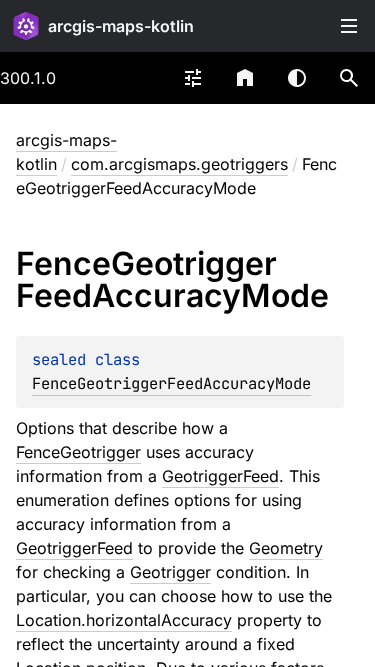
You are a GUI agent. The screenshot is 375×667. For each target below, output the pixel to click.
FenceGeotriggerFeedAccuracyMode (171, 383)
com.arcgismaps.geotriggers (179, 164)
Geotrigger (170, 572)
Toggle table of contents (349, 26)
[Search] (349, 78)
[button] (349, 78)
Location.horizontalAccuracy (124, 620)
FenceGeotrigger (78, 452)
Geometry (286, 548)
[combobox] (193, 78)
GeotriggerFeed (220, 476)
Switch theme (297, 78)
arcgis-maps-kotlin (121, 26)
